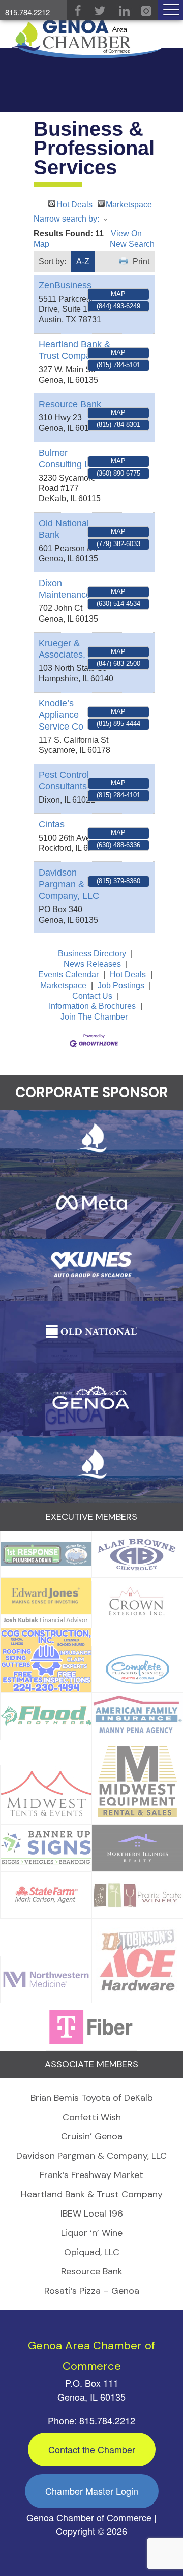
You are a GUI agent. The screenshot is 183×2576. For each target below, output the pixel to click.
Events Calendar (68, 975)
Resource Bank (70, 404)
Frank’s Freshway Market (91, 2175)
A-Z (83, 261)
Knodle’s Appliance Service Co (61, 715)
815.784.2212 (27, 12)
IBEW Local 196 (92, 2214)
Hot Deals (74, 204)
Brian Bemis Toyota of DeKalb (92, 2098)
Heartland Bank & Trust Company (92, 2194)
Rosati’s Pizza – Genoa (92, 2291)
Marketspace (129, 204)
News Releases (92, 964)
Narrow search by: (66, 219)
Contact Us (92, 996)
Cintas (52, 824)
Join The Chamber (94, 1017)
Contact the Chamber (92, 2449)
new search (132, 244)
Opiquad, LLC (92, 2252)
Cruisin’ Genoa (92, 2136)
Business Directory (92, 953)
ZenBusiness (65, 285)
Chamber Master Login (92, 2491)
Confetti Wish (92, 2117)
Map (118, 294)
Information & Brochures (92, 1006)
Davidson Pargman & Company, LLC (69, 884)
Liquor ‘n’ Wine (92, 2233)
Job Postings (121, 985)
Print (141, 261)
